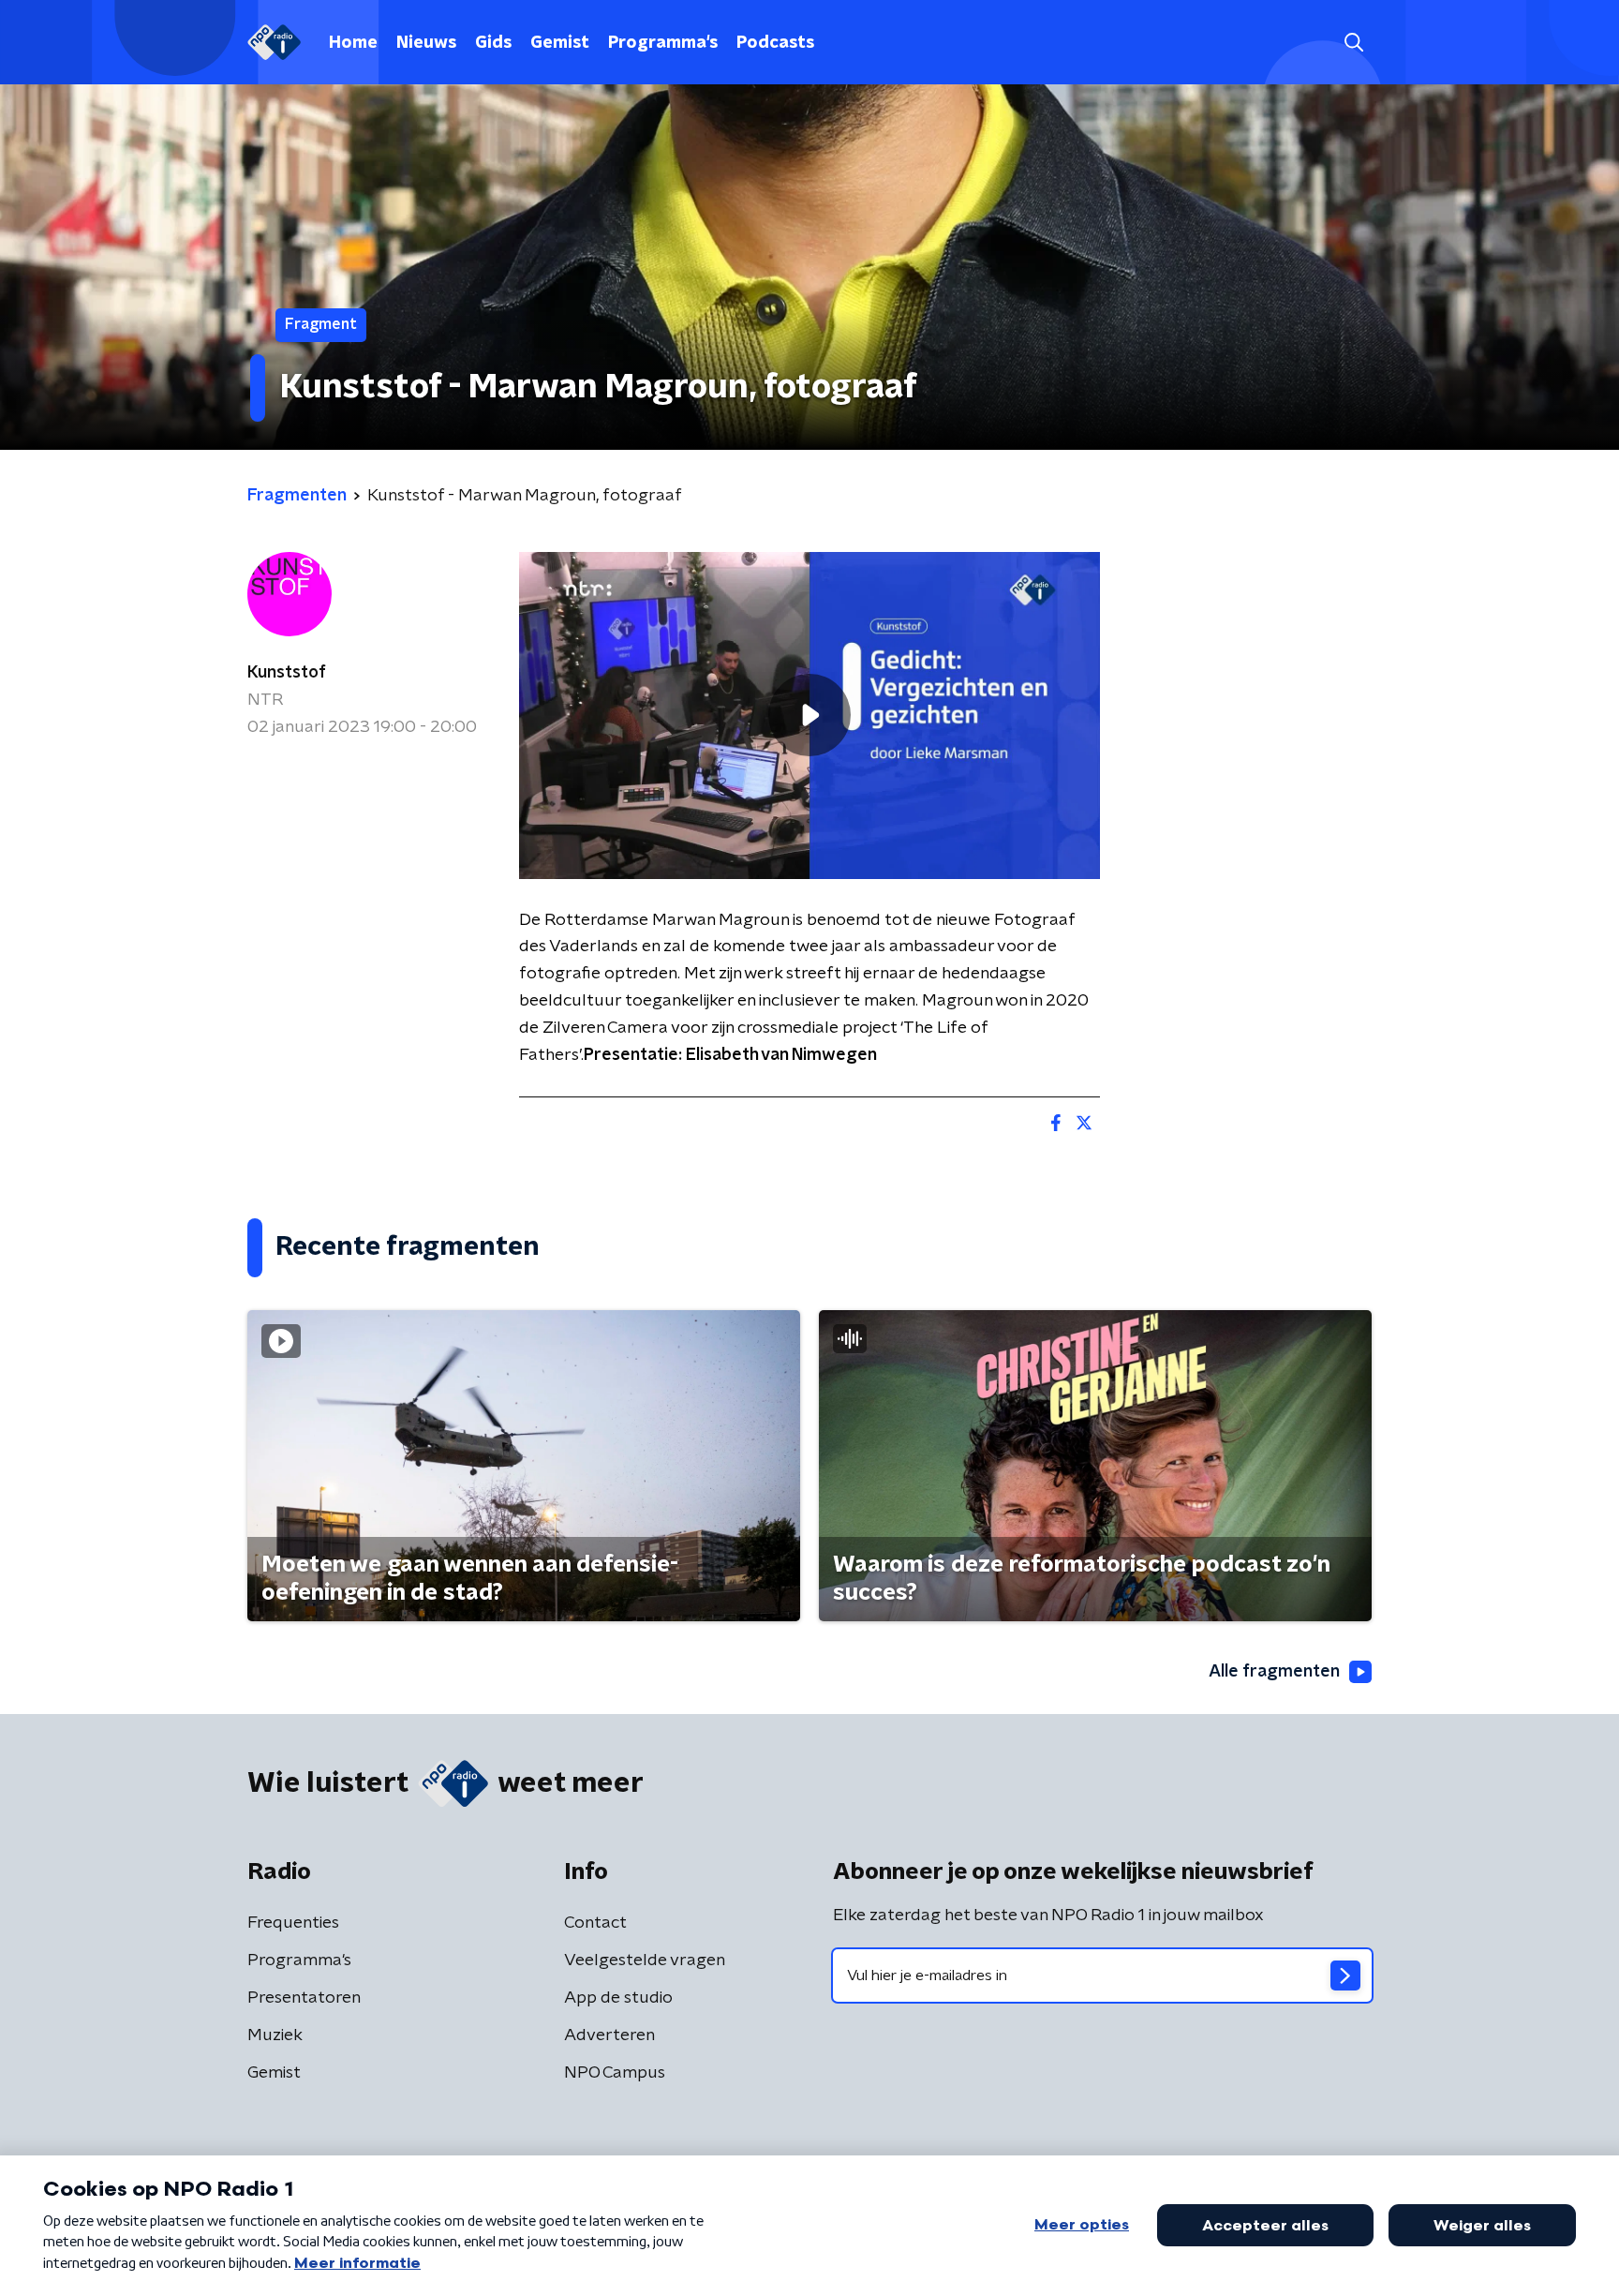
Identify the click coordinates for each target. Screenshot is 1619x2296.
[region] (809, 716)
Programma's (663, 43)
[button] (1353, 43)
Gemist (560, 43)
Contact (595, 1923)
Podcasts (775, 43)
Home (353, 43)
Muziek (275, 2035)
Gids (493, 43)
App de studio (618, 1998)
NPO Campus (615, 2073)
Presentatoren (304, 1998)
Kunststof (287, 673)
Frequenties (293, 1923)
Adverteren (609, 2035)
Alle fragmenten (1274, 1672)
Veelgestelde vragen (645, 1961)
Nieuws (426, 43)
